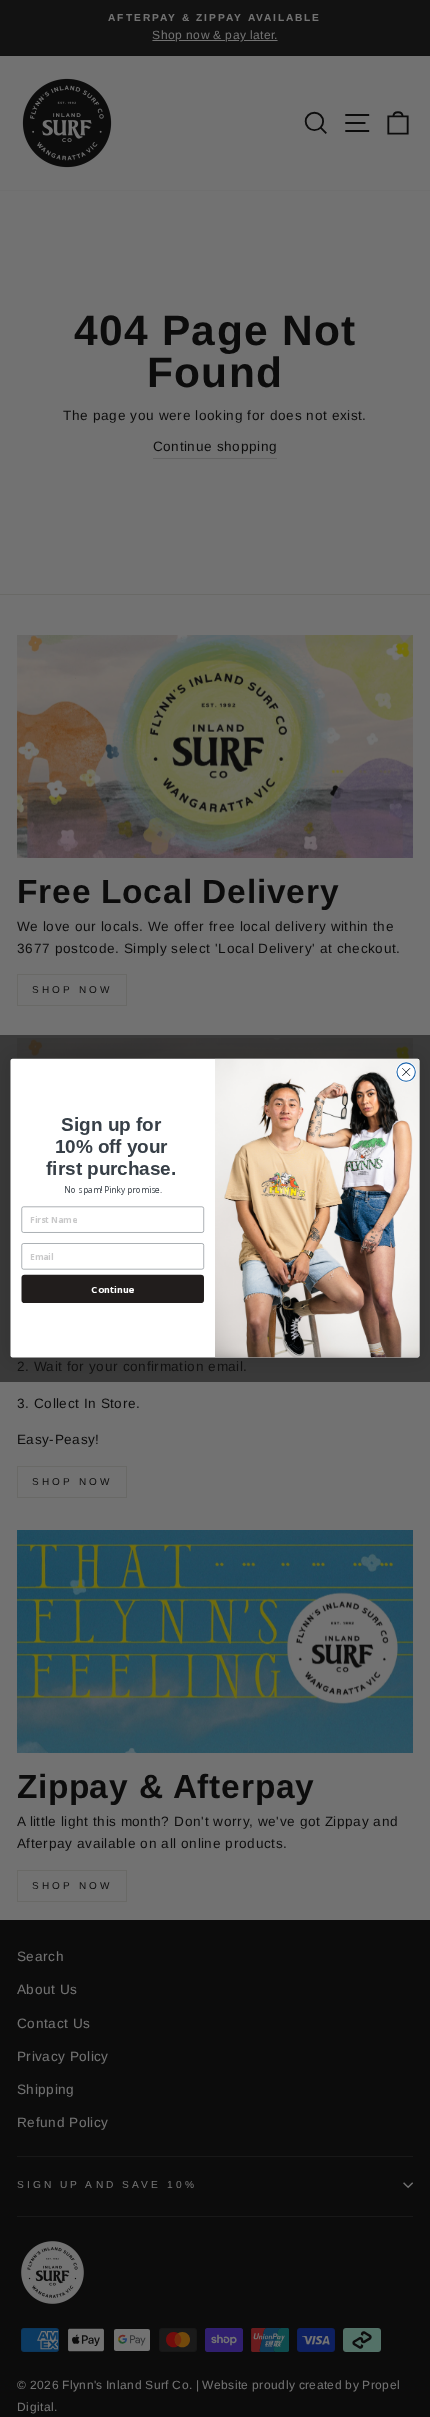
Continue (112, 1289)
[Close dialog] (406, 1072)
